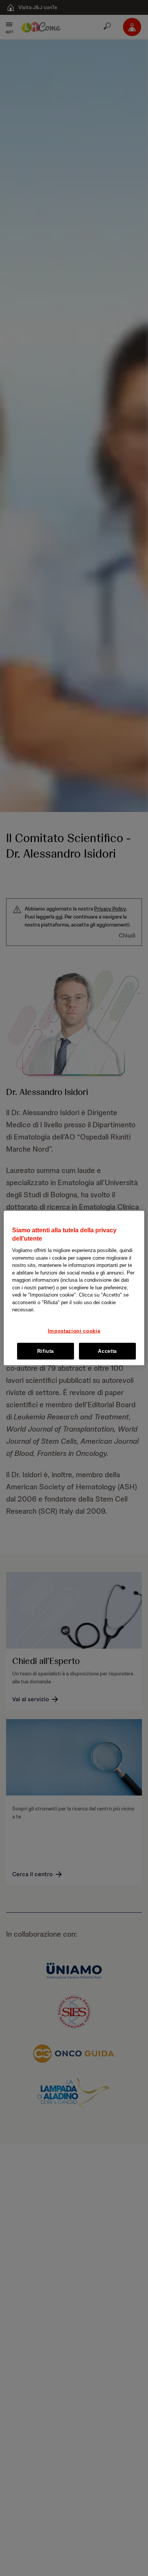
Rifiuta (46, 1351)
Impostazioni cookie (74, 1331)
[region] (74, 1288)
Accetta (107, 1351)
